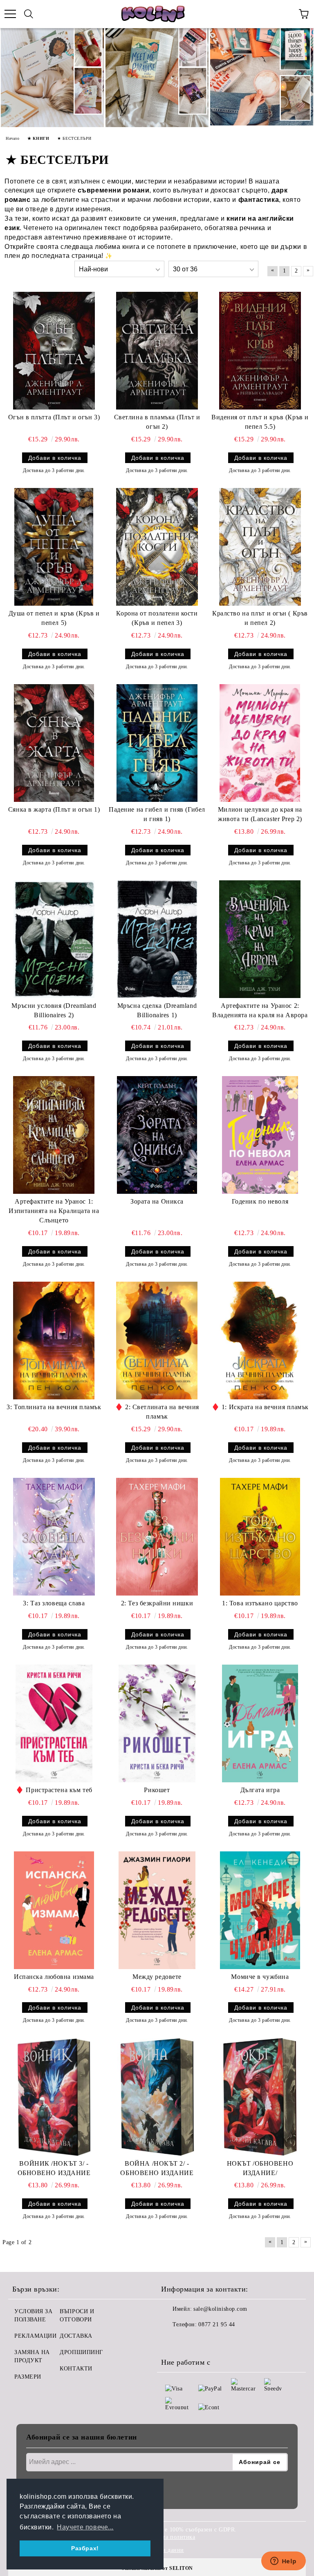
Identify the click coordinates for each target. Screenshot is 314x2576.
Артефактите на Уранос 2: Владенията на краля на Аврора (260, 1010)
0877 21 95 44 (216, 2324)
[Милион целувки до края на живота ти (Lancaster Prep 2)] (260, 743)
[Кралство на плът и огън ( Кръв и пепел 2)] (260, 547)
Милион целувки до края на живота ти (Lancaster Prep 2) (260, 814)
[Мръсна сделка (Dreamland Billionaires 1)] (157, 939)
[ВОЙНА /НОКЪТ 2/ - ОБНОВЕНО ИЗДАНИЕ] (157, 2097)
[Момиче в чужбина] (260, 1910)
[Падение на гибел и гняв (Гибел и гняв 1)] (157, 743)
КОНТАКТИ (76, 2369)
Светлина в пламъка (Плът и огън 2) (157, 422)
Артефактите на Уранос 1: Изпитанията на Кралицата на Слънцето (54, 1211)
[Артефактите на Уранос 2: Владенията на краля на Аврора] (260, 939)
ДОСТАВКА (76, 2336)
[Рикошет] (157, 1723)
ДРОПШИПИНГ (81, 2352)
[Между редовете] (157, 1910)
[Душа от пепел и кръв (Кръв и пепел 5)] (54, 547)
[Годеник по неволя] (260, 1135)
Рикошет (157, 1790)
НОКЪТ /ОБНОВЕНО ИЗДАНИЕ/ (260, 2168)
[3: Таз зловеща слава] (54, 1537)
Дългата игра (260, 1790)
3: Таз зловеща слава (54, 1603)
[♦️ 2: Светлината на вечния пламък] (157, 1341)
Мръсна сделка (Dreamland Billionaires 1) (157, 1010)
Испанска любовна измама (54, 1977)
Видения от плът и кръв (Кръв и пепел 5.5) (260, 422)
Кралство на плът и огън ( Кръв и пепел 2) (260, 618)
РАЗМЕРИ (28, 2377)
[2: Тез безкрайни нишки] (157, 1537)
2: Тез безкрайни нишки (157, 1603)
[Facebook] (172, 2341)
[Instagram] (190, 2341)
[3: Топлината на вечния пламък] (54, 1341)
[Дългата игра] (260, 1723)
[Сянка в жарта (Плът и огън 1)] (54, 743)
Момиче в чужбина (260, 1977)
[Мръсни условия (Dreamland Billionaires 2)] (54, 939)
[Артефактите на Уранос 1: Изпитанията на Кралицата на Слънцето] (54, 1135)
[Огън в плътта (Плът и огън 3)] (54, 351)
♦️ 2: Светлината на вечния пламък (157, 1412)
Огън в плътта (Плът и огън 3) (54, 417)
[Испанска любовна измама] (54, 1910)
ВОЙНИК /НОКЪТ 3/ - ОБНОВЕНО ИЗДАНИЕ (54, 2168)
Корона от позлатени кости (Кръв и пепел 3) (157, 618)
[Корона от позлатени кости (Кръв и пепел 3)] (157, 547)
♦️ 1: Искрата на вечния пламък (260, 1407)
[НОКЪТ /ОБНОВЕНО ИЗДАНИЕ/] (260, 2097)
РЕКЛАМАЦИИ (36, 2336)
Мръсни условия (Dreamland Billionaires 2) (54, 1010)
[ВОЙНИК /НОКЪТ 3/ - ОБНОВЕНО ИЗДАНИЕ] (54, 2097)
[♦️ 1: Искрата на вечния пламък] (260, 1341)
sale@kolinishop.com (220, 2309)
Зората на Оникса (157, 1201)
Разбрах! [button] (85, 2548)
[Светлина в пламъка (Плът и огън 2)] (157, 351)
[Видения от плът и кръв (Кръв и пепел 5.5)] (260, 351)
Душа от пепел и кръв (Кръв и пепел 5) (54, 618)
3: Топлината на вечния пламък (54, 1407)
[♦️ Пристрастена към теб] (54, 1723)
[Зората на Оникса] (157, 1135)
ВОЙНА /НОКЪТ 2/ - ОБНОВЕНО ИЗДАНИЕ (157, 2168)
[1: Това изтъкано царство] (260, 1537)
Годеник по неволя (260, 1201)
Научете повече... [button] (85, 2527)
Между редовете (157, 1977)
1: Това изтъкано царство (260, 1603)
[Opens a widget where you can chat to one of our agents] (283, 2562)
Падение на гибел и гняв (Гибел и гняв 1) (157, 814)
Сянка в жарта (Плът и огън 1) (54, 809)
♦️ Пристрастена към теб (54, 1790)
